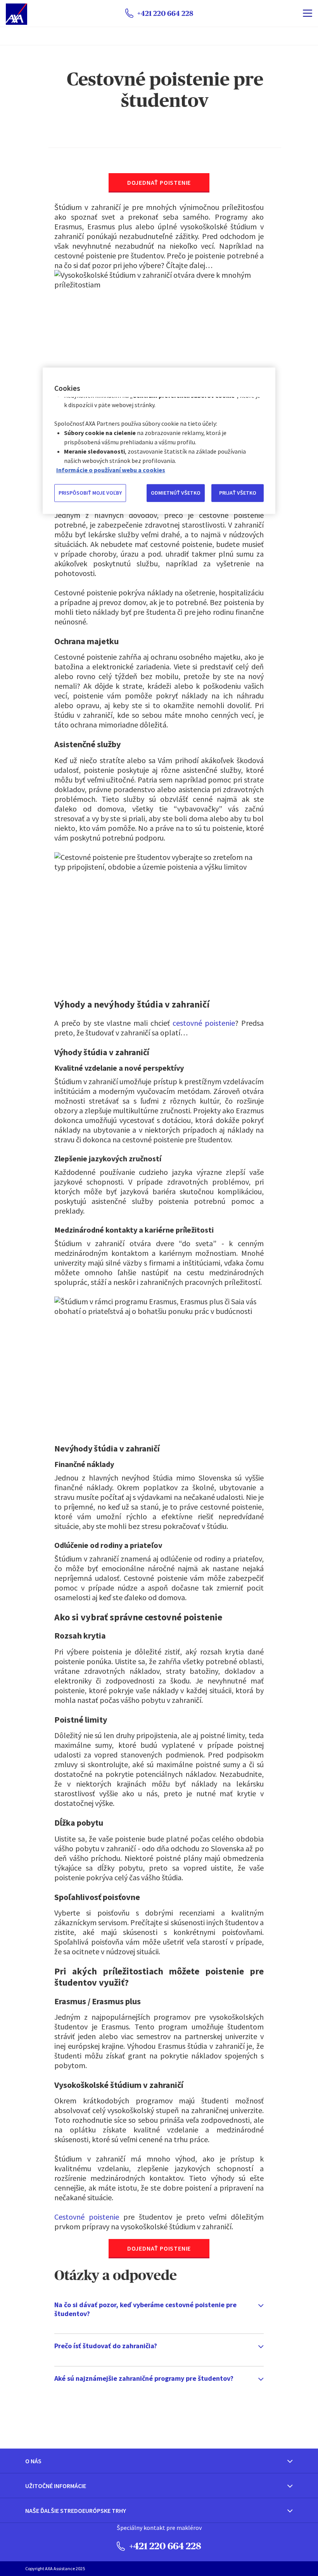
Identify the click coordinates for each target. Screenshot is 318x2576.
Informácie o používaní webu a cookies (111, 470)
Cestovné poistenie (87, 2217)
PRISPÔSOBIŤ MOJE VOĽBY (90, 493)
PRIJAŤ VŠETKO (238, 493)
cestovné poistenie (204, 1023)
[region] (159, 440)
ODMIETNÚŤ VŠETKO (176, 493)
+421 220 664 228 (164, 2546)
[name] (308, 13)
